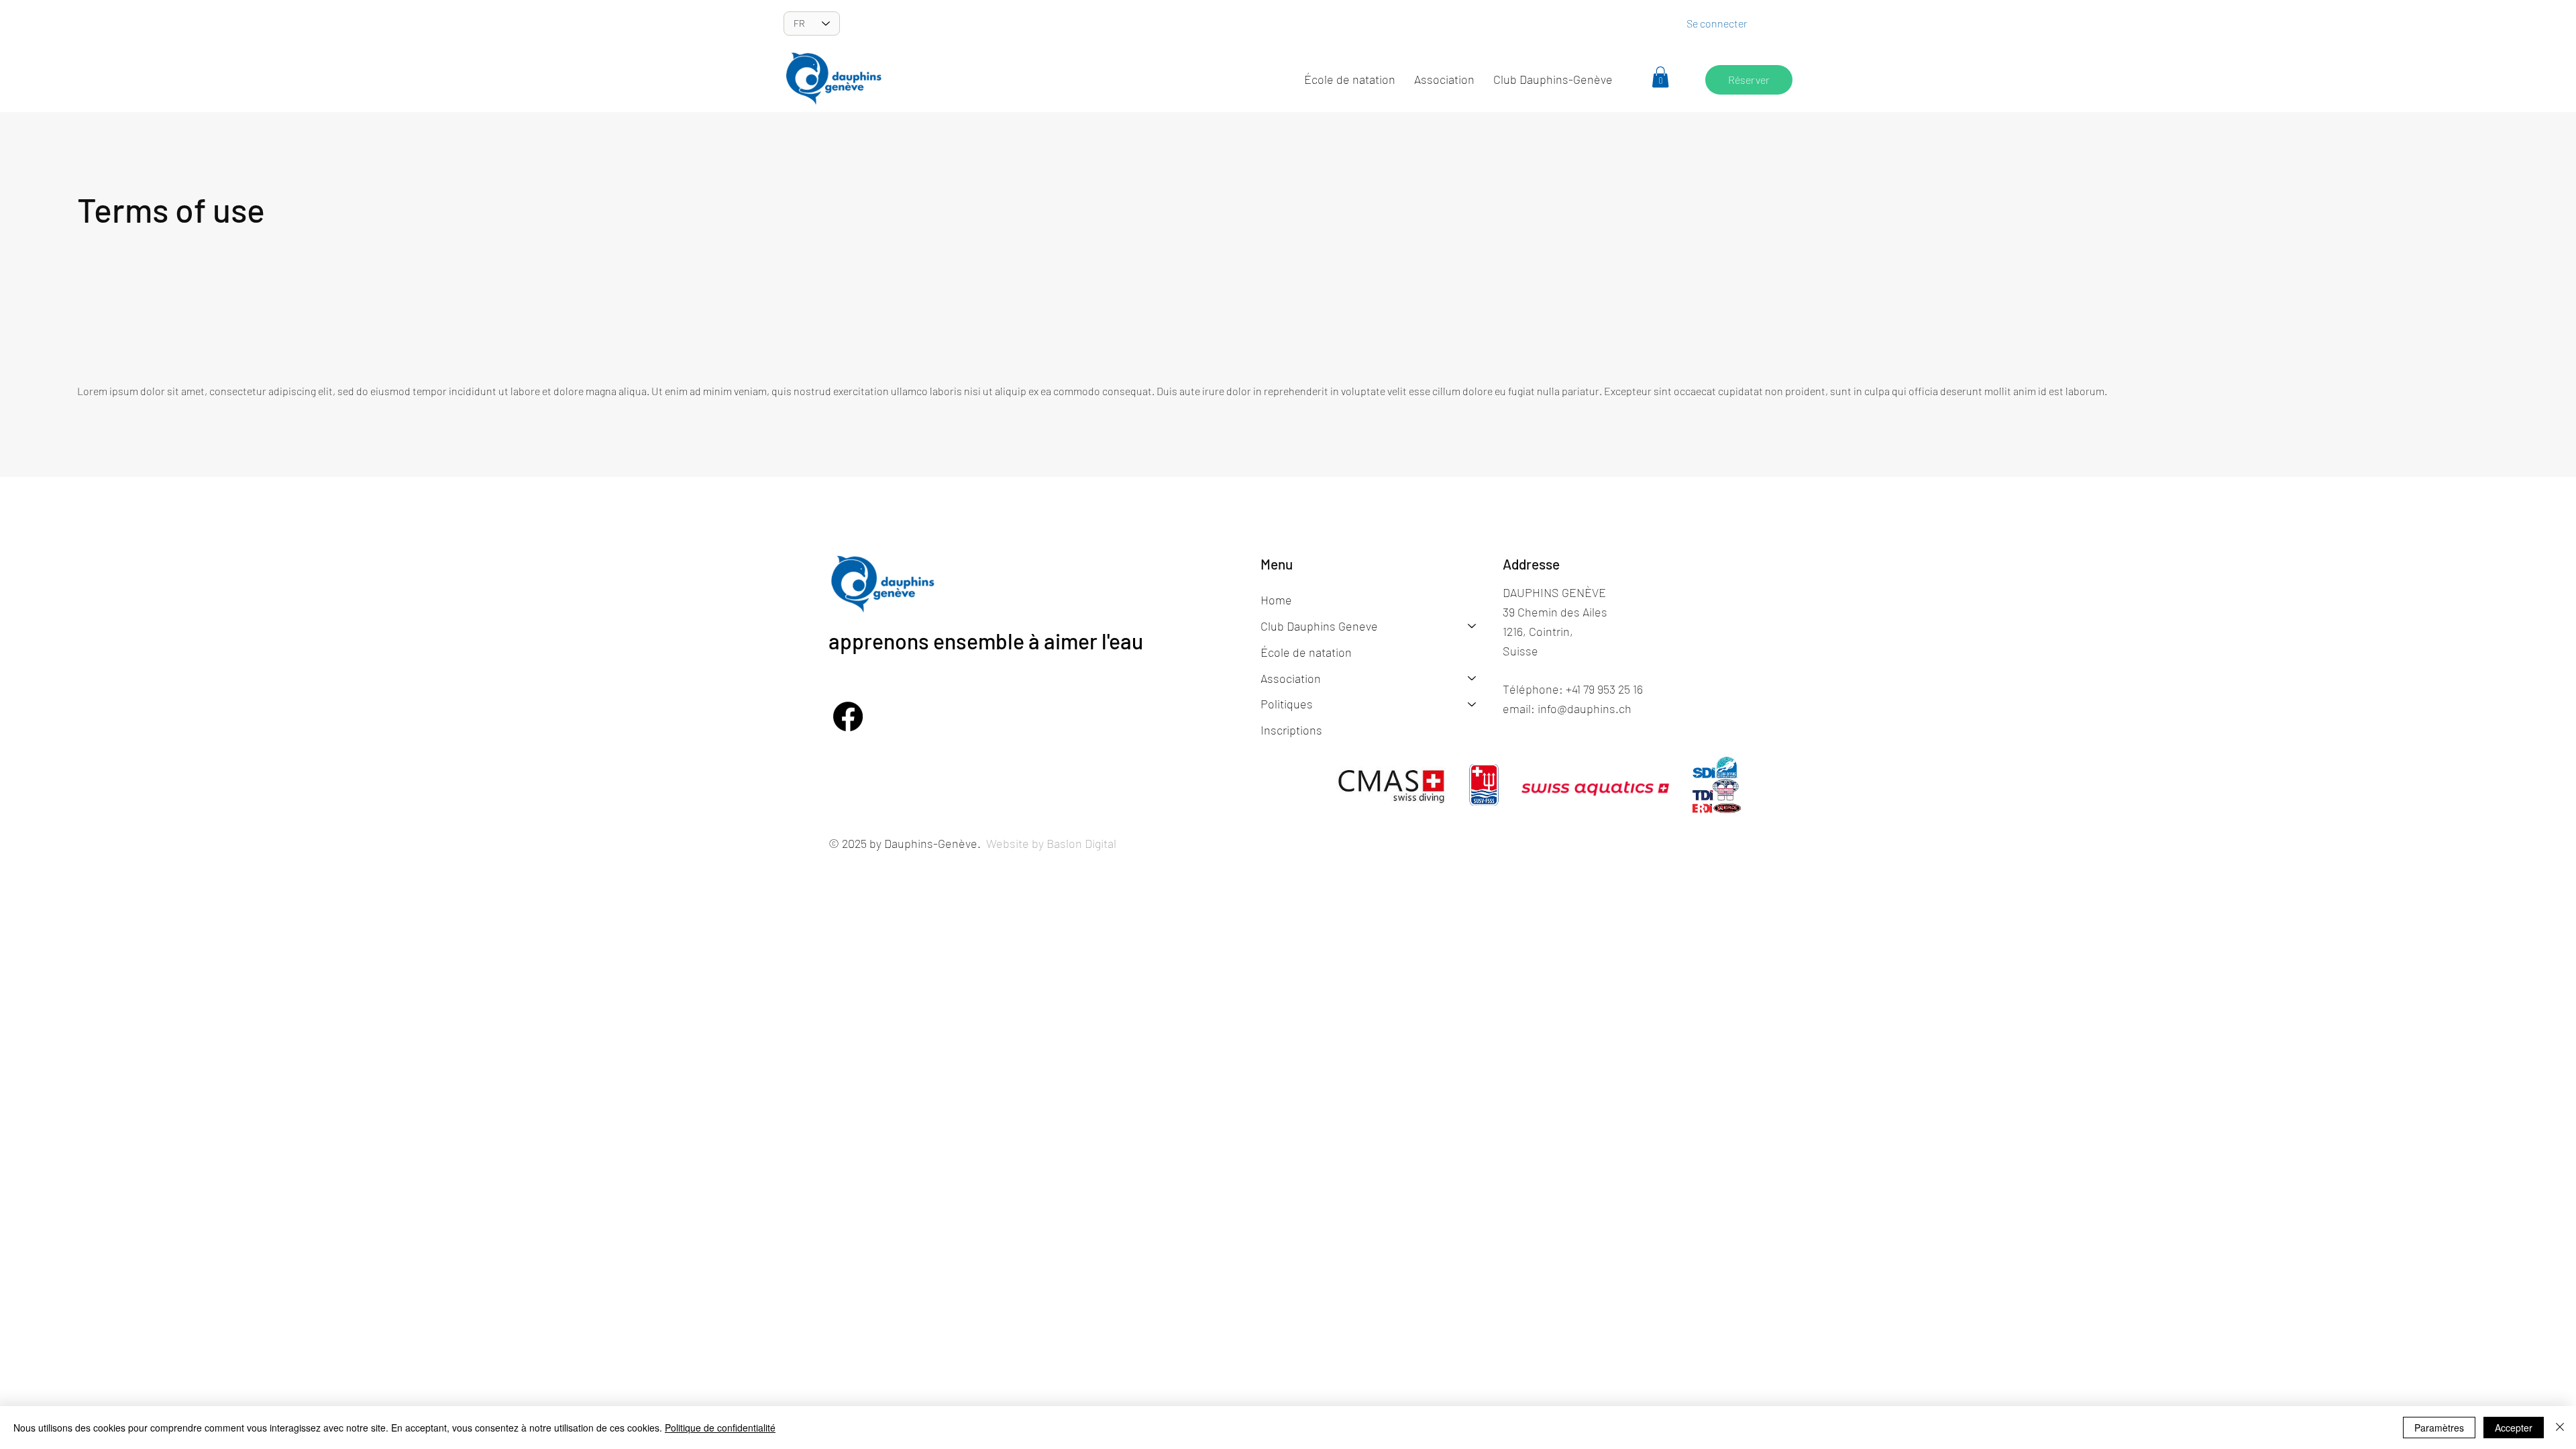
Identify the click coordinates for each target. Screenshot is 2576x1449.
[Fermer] (2560, 1428)
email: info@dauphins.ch (1567, 708)
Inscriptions (1291, 730)
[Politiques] (1472, 704)
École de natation (1306, 652)
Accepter (2514, 1428)
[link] (1660, 77)
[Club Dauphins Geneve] (1472, 626)
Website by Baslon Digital (1051, 843)
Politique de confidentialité (720, 1428)
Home (1276, 600)
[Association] (1472, 679)
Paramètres (2439, 1428)
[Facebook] (848, 716)
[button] (1444, 80)
